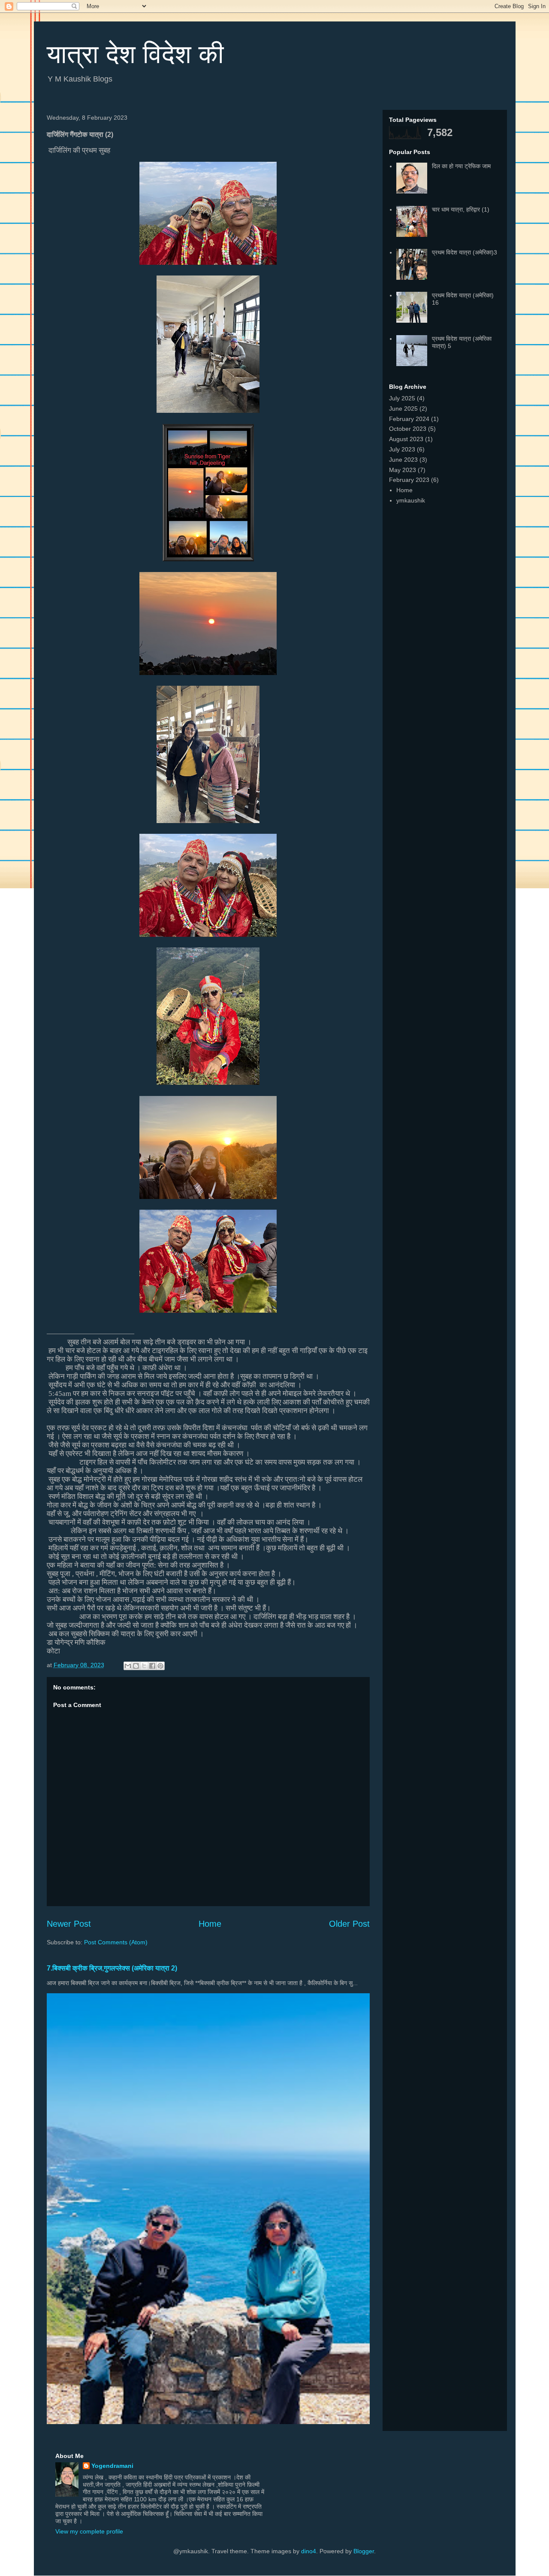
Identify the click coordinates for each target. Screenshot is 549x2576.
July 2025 (402, 398)
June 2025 (403, 409)
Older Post (349, 1924)
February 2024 (409, 419)
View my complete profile (89, 2531)
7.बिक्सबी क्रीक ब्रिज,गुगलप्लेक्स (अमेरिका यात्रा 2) (112, 1968)
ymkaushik (411, 500)
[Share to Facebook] (152, 1666)
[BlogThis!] (136, 1666)
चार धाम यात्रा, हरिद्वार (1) (461, 209)
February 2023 (409, 480)
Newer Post (69, 1924)
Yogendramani (112, 2466)
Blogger (364, 2551)
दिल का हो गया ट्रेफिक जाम (461, 166)
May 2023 (403, 470)
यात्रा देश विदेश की (135, 54)
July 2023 (402, 449)
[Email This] (128, 1666)
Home (210, 1924)
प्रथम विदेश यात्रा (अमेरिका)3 (465, 252)
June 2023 (403, 460)
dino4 (309, 2551)
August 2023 (406, 439)
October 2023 (408, 429)
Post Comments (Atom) (116, 1942)
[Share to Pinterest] (160, 1666)
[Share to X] (144, 1666)
